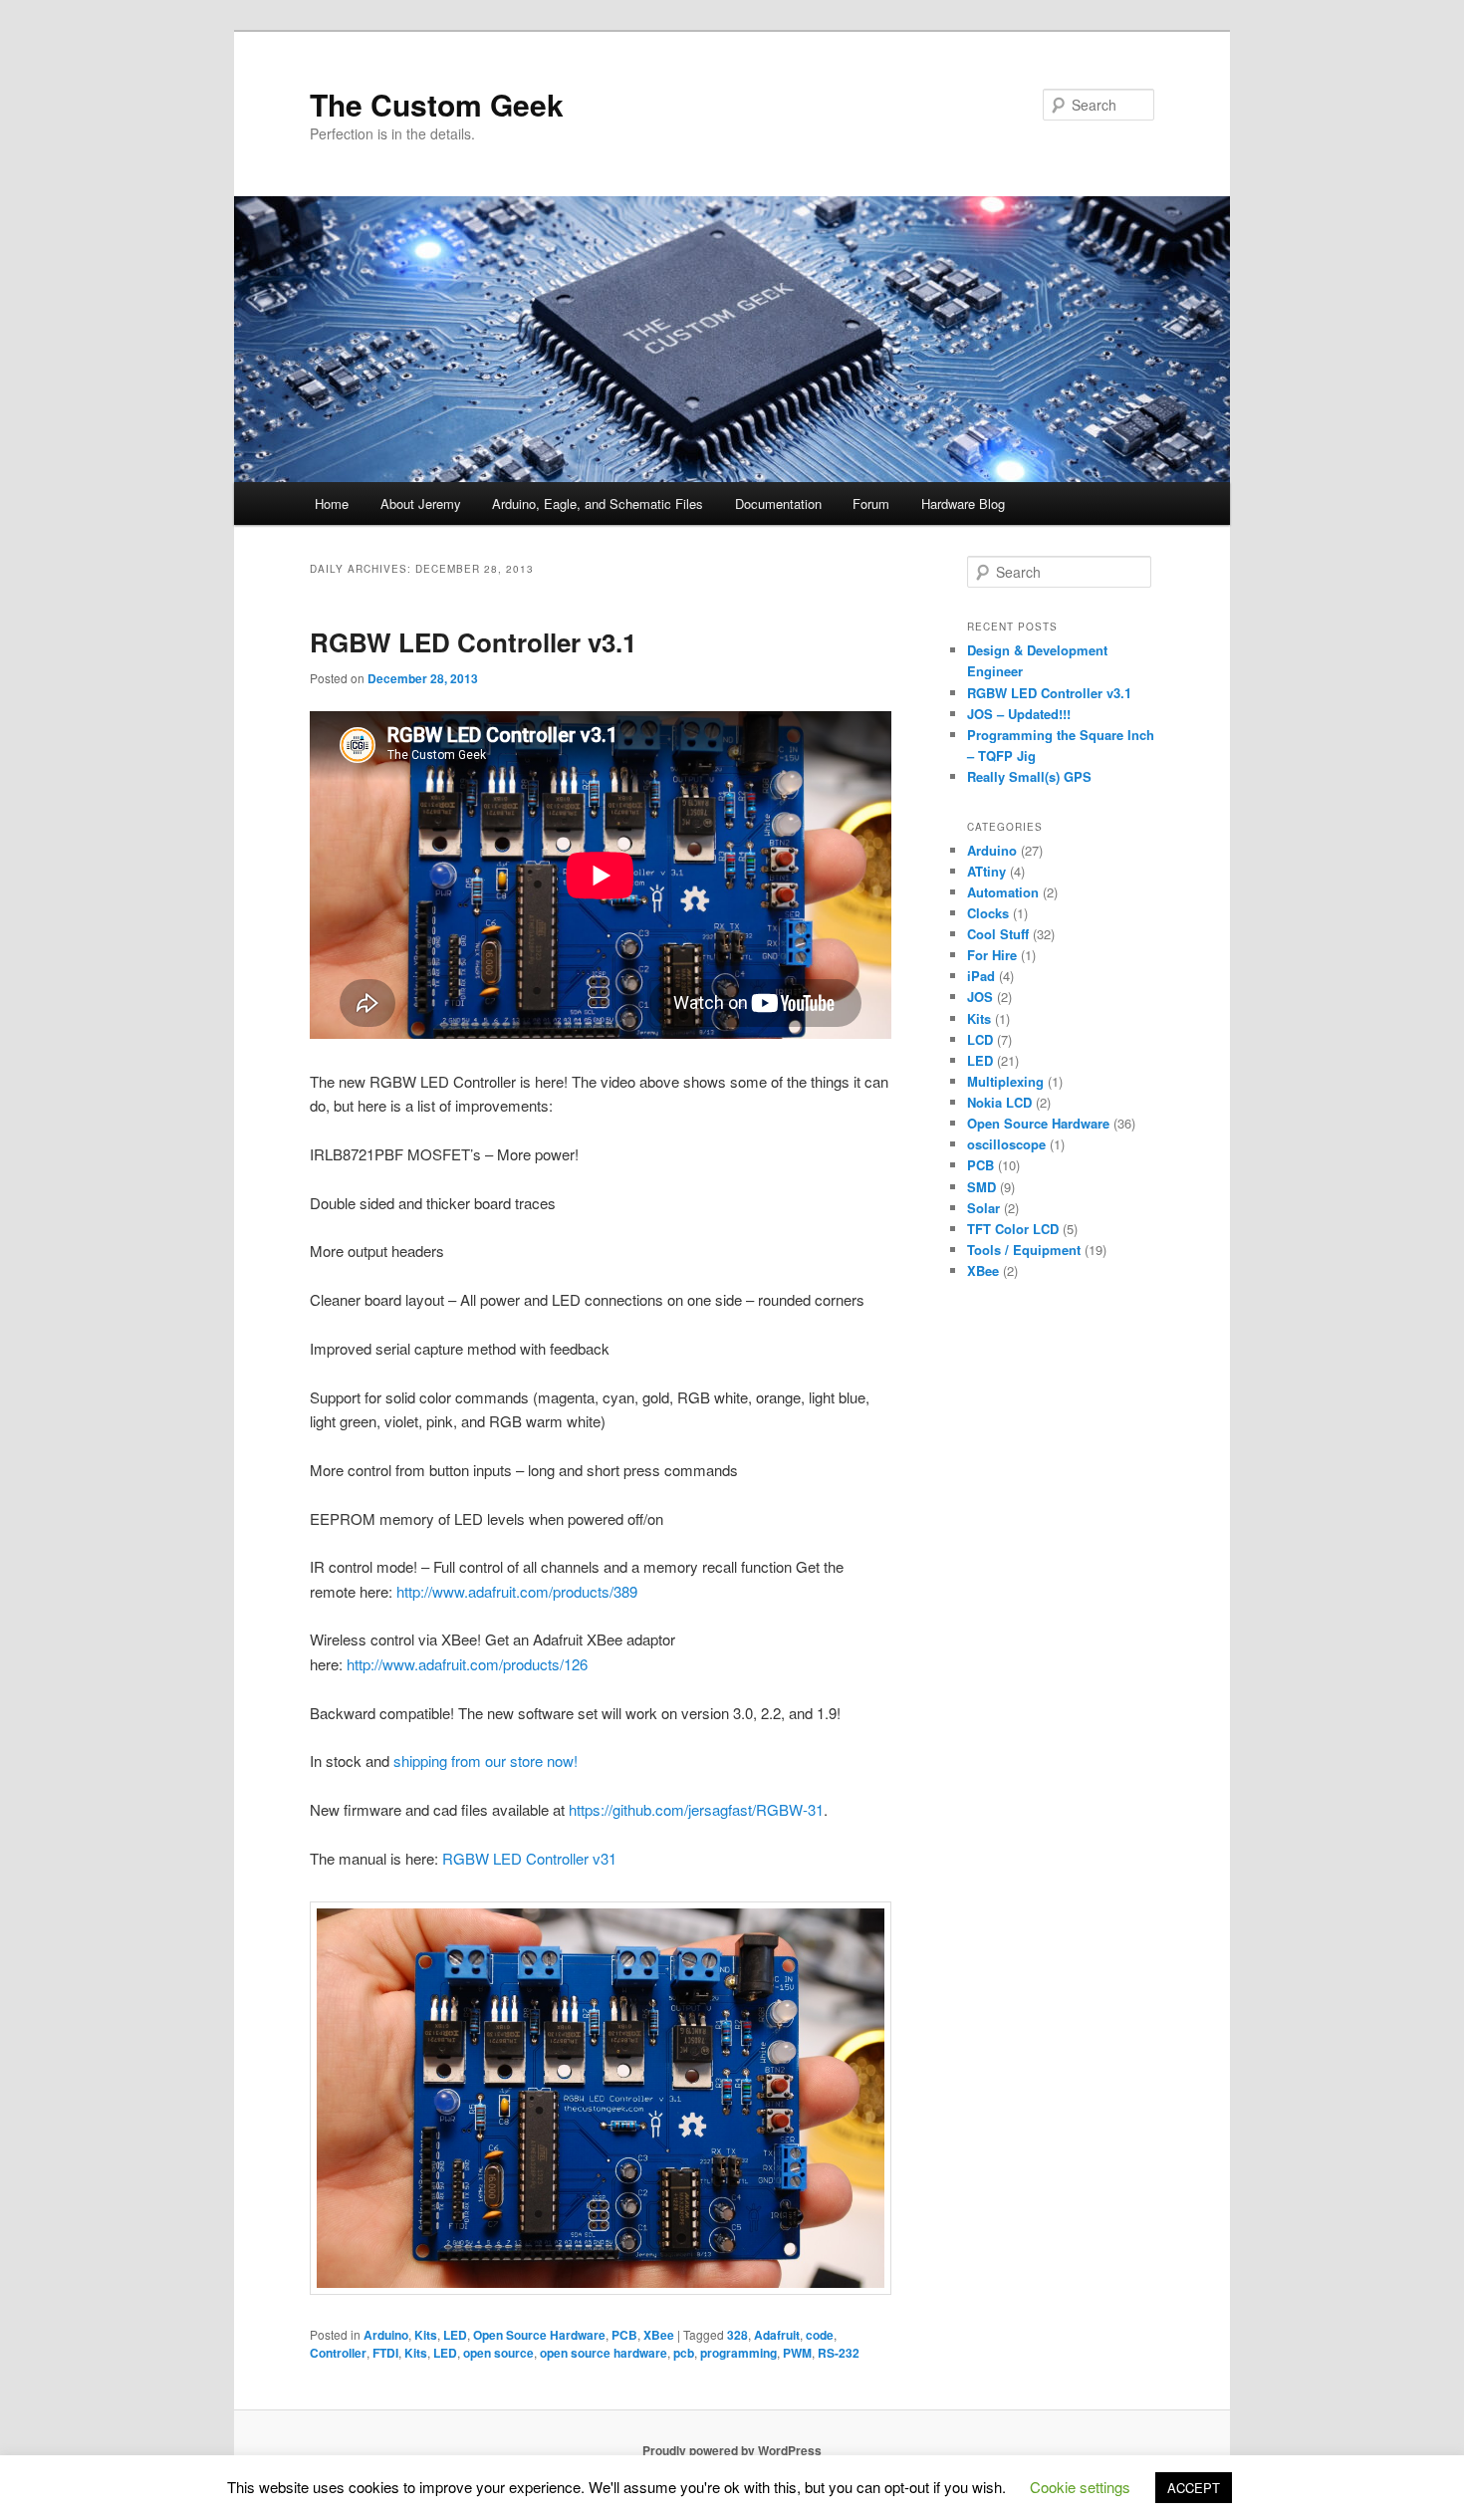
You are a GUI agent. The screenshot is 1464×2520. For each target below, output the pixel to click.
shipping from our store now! (486, 1761)
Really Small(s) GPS (1029, 776)
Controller (338, 2353)
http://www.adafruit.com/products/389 (517, 1591)
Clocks (988, 913)
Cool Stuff (998, 934)
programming (738, 2353)
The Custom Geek (437, 104)
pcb (684, 2353)
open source (498, 2353)
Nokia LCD (999, 1102)
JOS (980, 997)
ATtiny (986, 871)
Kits (426, 2335)
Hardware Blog (963, 504)
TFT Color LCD (1013, 1229)
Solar (983, 1208)
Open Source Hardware (539, 2335)
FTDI (385, 2353)
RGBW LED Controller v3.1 (473, 642)
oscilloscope (1006, 1144)
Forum (871, 504)
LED (455, 2335)
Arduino (386, 2335)
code (820, 2335)
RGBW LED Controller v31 (529, 1858)
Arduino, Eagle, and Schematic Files (598, 504)
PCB (624, 2335)
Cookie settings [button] (1080, 2487)
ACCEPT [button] (1194, 2488)
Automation (1003, 892)
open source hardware (604, 2353)
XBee (659, 2335)
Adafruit (777, 2335)
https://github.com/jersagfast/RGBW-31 (696, 1809)
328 (737, 2335)
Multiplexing (1005, 1081)
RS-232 (839, 2353)
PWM (797, 2353)
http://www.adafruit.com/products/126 (467, 1664)
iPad (981, 976)
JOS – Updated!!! (1019, 714)
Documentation (778, 504)
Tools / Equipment (1024, 1250)
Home (332, 504)
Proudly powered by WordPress (732, 2450)
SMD (981, 1187)
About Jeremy (421, 504)
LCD (980, 1039)
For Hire (992, 955)
